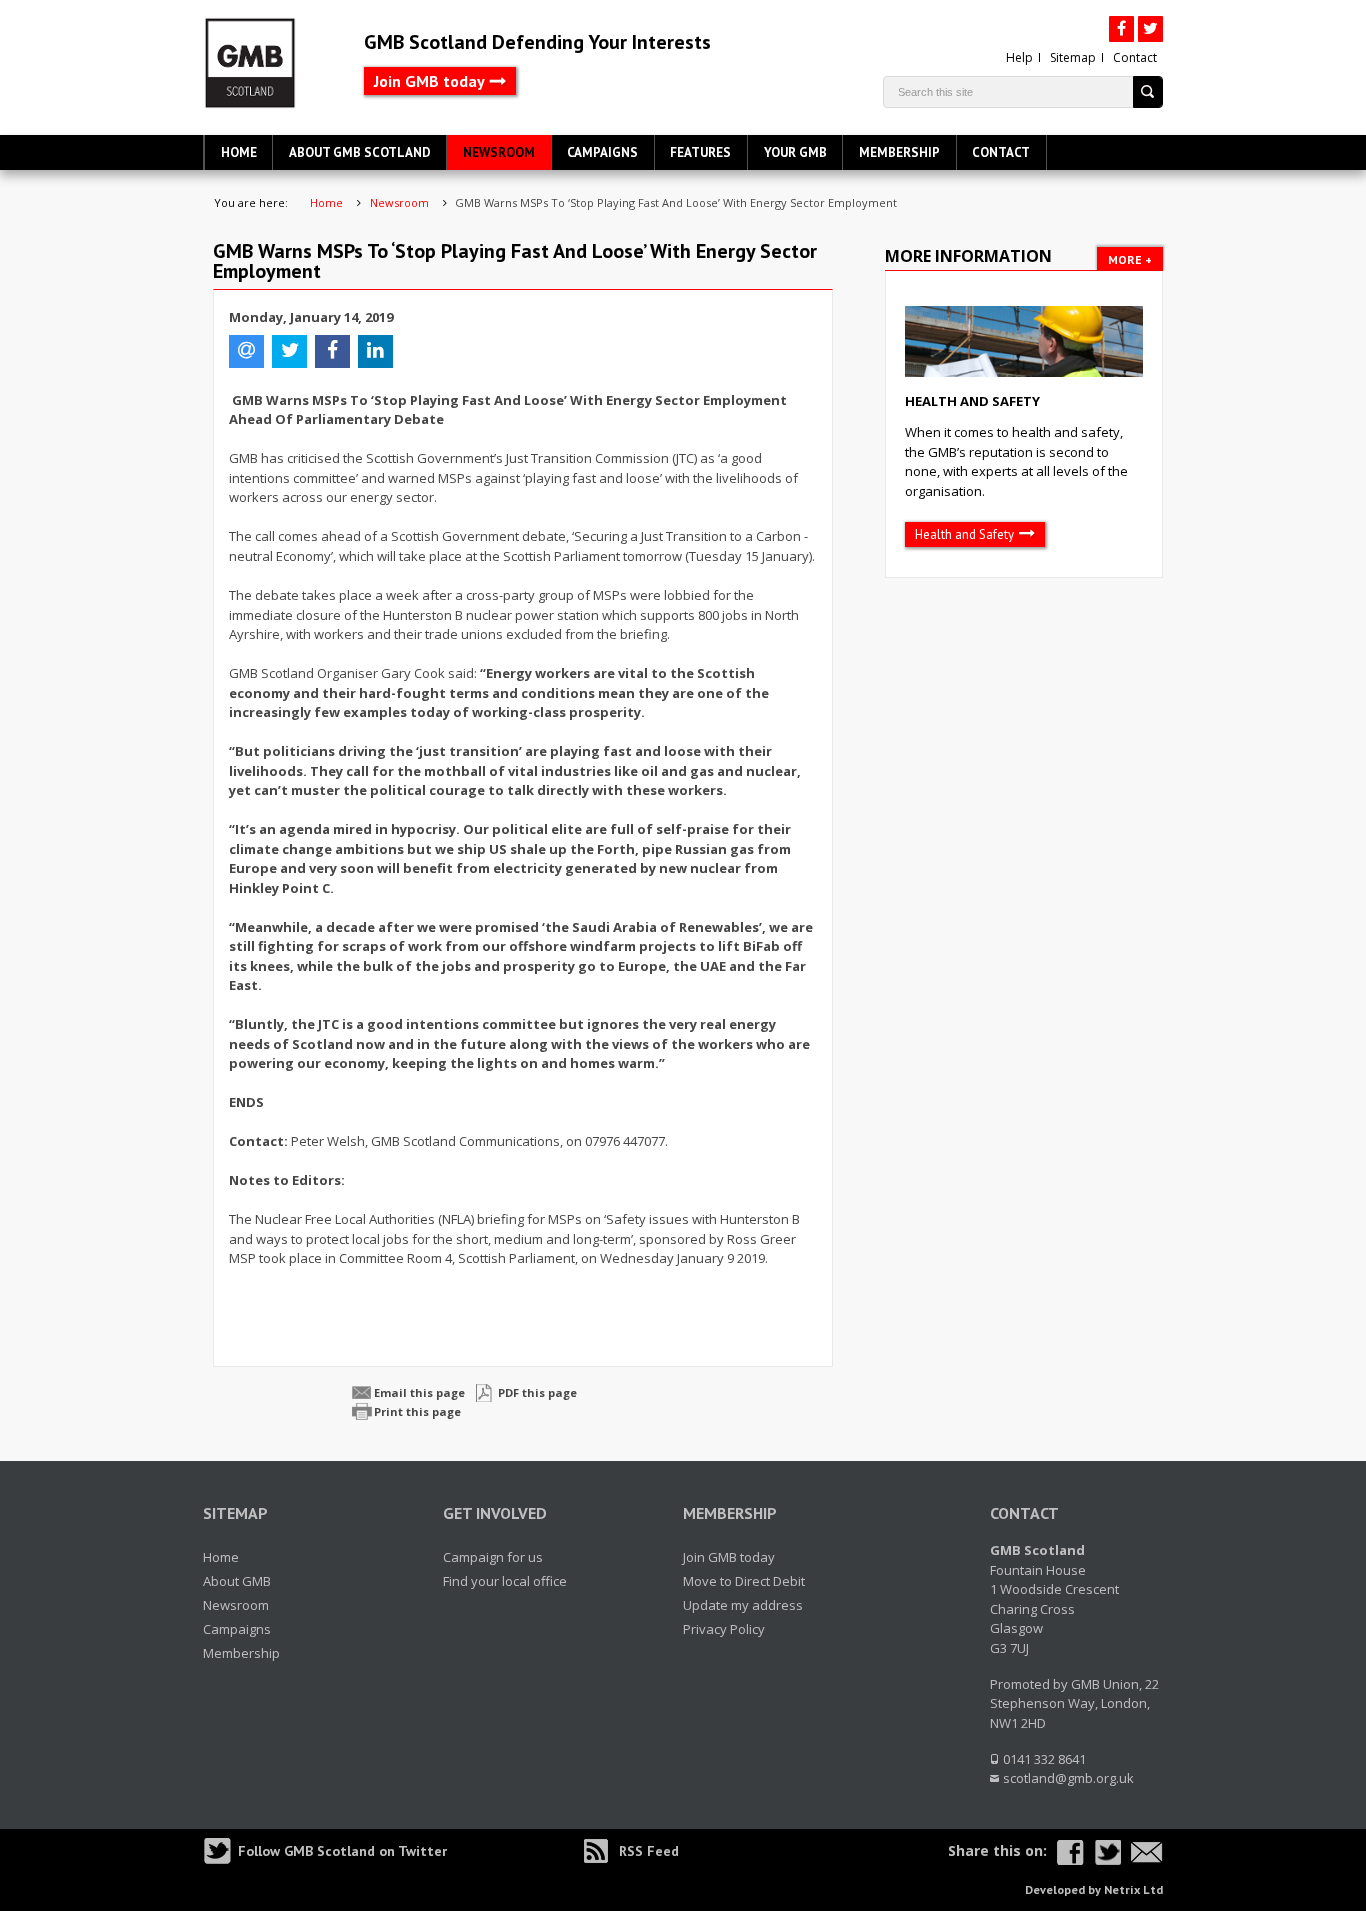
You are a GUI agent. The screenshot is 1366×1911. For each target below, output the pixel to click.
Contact (1135, 57)
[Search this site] (1148, 92)
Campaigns (602, 152)
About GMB (237, 1581)
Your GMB (795, 152)
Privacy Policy (724, 1629)
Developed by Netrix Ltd (1094, 1889)
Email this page (419, 1392)
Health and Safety (972, 401)
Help (1019, 57)
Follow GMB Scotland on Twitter (342, 1851)
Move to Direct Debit (744, 1581)
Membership (899, 152)
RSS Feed (649, 1851)
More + (1130, 259)
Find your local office (505, 1581)
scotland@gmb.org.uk (1068, 1778)
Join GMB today (429, 81)
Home (239, 152)
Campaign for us (493, 1557)
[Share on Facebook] (1070, 1852)
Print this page (417, 1411)
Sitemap (1073, 57)
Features (700, 152)
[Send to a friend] (1147, 1852)
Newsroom (499, 152)
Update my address (743, 1605)
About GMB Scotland (360, 152)
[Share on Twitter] (1107, 1852)
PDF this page (537, 1392)
